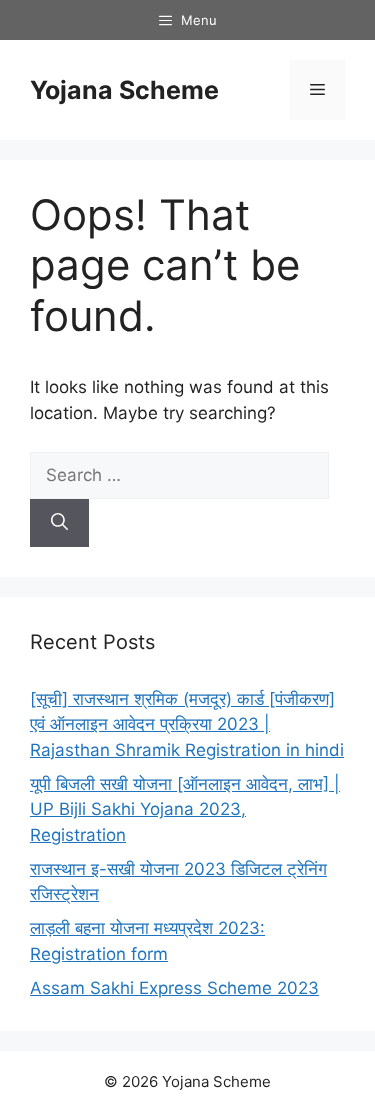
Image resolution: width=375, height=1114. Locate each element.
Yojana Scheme (124, 90)
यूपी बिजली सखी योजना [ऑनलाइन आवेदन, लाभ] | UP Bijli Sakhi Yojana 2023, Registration (185, 809)
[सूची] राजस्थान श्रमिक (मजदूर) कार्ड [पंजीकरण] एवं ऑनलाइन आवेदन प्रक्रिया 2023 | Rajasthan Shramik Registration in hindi (187, 724)
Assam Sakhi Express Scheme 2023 (174, 988)
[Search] (59, 523)
